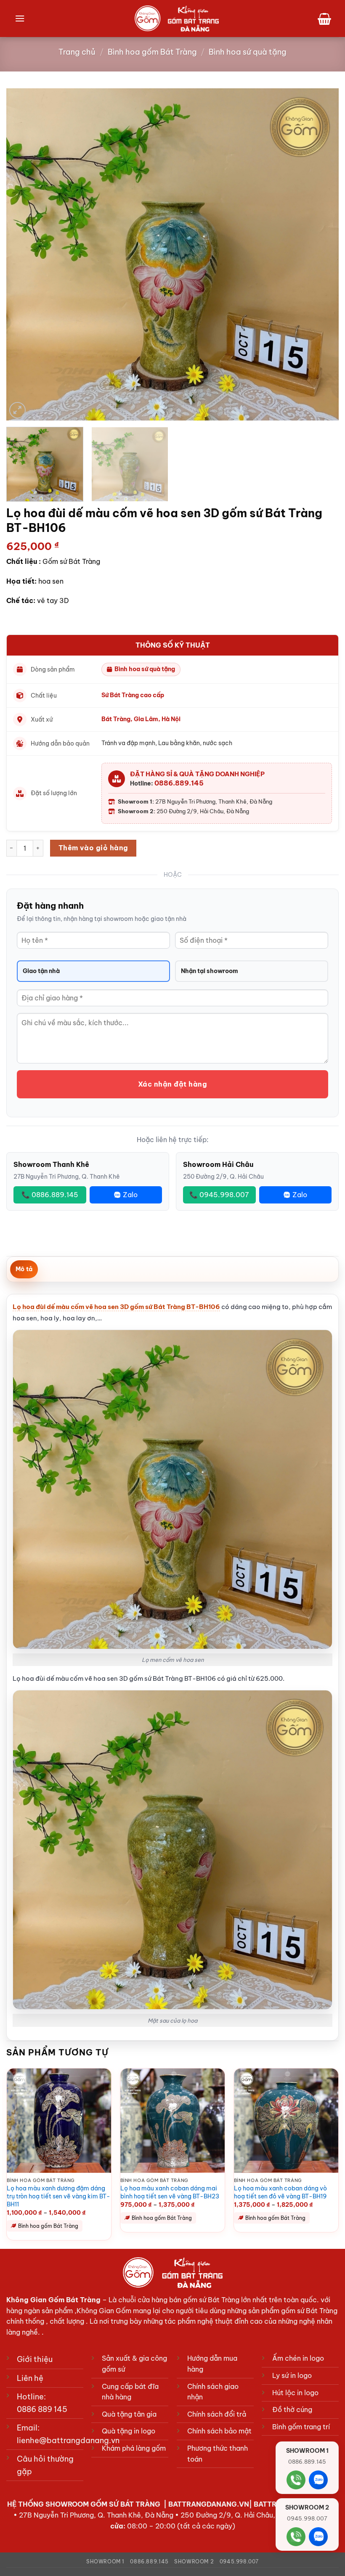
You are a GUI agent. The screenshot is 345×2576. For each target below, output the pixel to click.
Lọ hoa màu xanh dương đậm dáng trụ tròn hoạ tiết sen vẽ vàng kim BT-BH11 (58, 2196)
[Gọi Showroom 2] (296, 2537)
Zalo (130, 1195)
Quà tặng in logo (129, 2431)
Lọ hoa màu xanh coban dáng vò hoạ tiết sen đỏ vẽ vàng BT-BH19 (280, 2192)
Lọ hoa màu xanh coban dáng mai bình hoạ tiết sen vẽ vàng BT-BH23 (170, 2192)
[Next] (321, 254)
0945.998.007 (239, 2561)
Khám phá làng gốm (134, 2448)
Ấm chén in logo (298, 2358)
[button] (20, 18)
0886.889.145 (179, 783)
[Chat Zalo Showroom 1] (318, 2480)
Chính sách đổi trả (217, 2414)
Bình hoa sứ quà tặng (248, 52)
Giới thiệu (35, 2359)
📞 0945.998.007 (219, 1195)
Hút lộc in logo (295, 2393)
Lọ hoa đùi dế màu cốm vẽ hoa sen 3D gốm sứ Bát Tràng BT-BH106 (116, 1307)
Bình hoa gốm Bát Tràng (152, 52)
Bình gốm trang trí (301, 2427)
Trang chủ (77, 52)
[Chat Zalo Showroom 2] (318, 2537)
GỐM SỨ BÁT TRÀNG (126, 2504)
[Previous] (24, 254)
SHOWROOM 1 (105, 2561)
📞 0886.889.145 (50, 1195)
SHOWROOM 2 (194, 2561)
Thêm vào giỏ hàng (93, 848)
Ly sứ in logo (292, 2375)
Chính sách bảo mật (219, 2431)
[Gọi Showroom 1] (296, 2480)
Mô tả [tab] (24, 1269)
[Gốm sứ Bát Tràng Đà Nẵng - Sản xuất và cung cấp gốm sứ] (177, 19)
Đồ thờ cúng (292, 2409)
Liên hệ (30, 2378)
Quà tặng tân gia (129, 2414)
